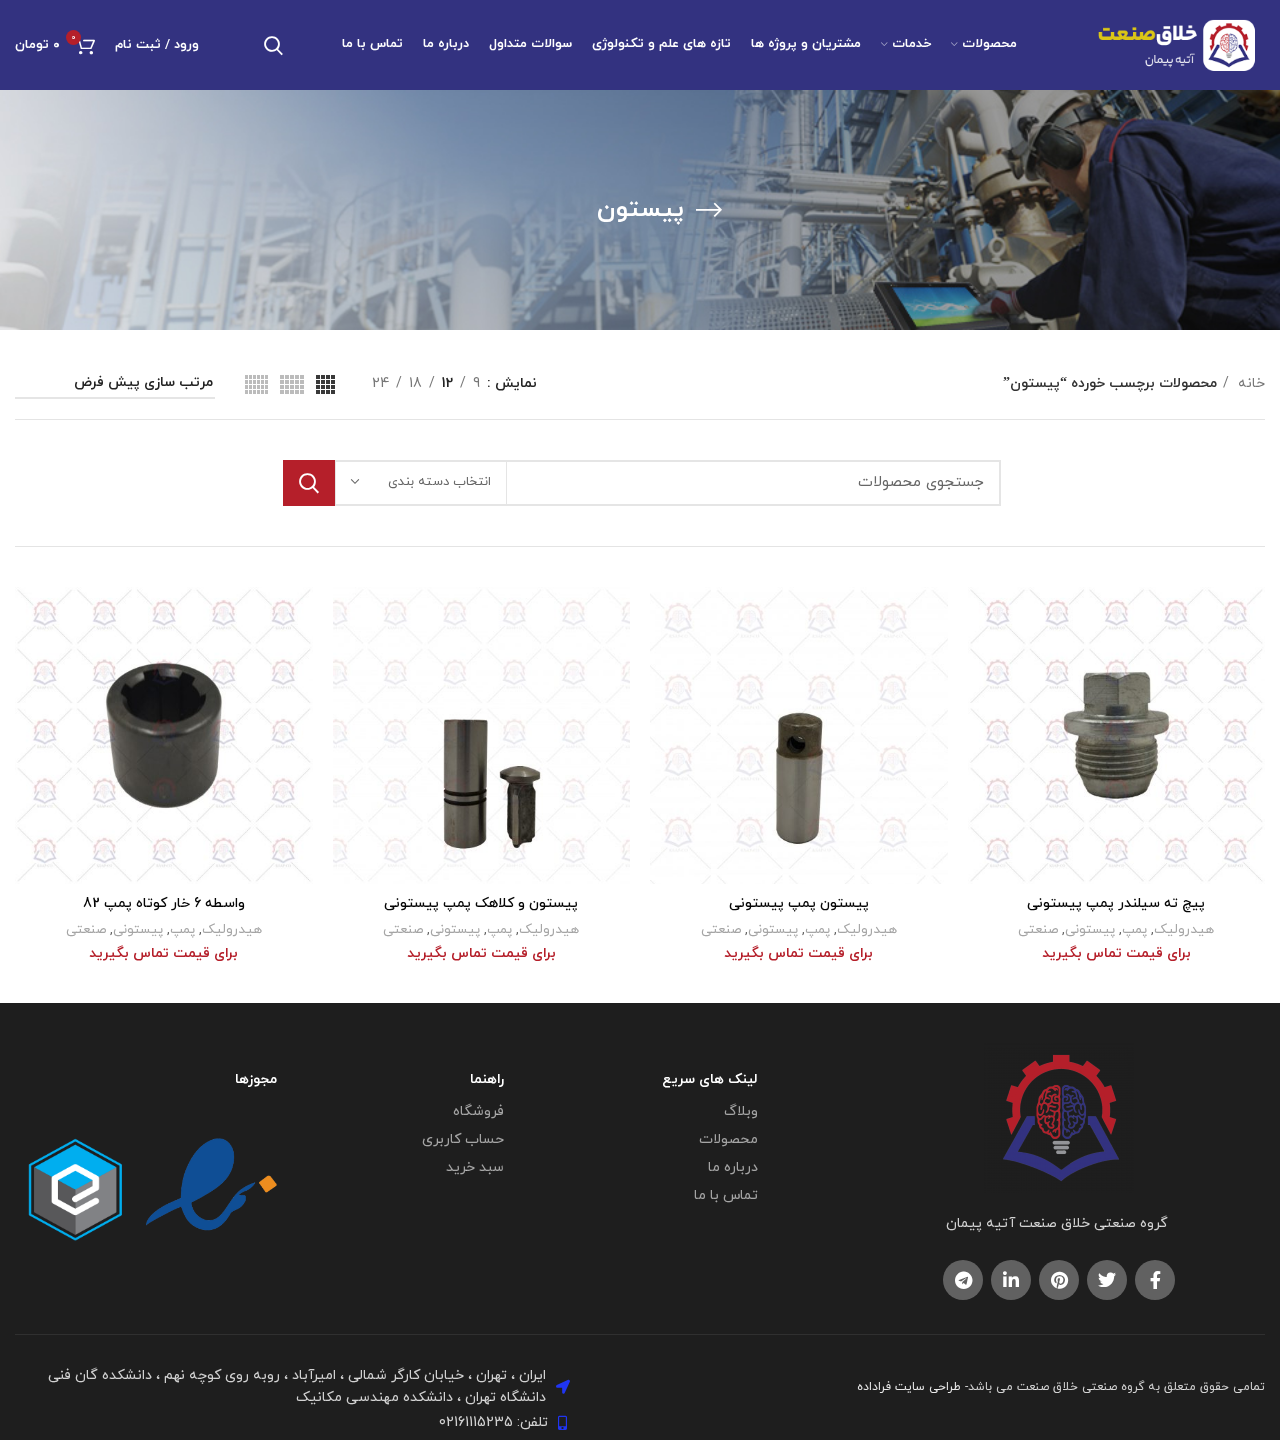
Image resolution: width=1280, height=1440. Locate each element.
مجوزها (256, 1079)
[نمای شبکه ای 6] (256, 384)
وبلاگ (741, 1111)
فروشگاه (478, 1111)
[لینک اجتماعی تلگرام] (963, 1280)
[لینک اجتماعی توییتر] (1107, 1280)
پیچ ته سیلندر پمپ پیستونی (1116, 903)
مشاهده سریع (983, 664)
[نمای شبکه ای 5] (292, 384)
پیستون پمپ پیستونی (799, 903)
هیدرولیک (1184, 929)
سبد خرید (474, 1167)
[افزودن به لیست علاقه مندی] (983, 709)
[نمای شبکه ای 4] (325, 384)
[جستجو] (273, 45)
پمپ (1134, 929)
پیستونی (1090, 929)
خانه (1249, 383)
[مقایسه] (983, 619)
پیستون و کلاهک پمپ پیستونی (481, 903)
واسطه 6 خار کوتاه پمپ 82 (164, 903)
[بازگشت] (709, 210)
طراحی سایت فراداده (909, 1387)
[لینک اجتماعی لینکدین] (1011, 1280)
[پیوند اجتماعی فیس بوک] (1155, 1280)
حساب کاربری (462, 1139)
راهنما (486, 1079)
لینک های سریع (710, 1079)
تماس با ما (726, 1195)
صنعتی (1038, 929)
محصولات (728, 1139)
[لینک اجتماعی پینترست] (1059, 1280)
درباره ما (733, 1167)
